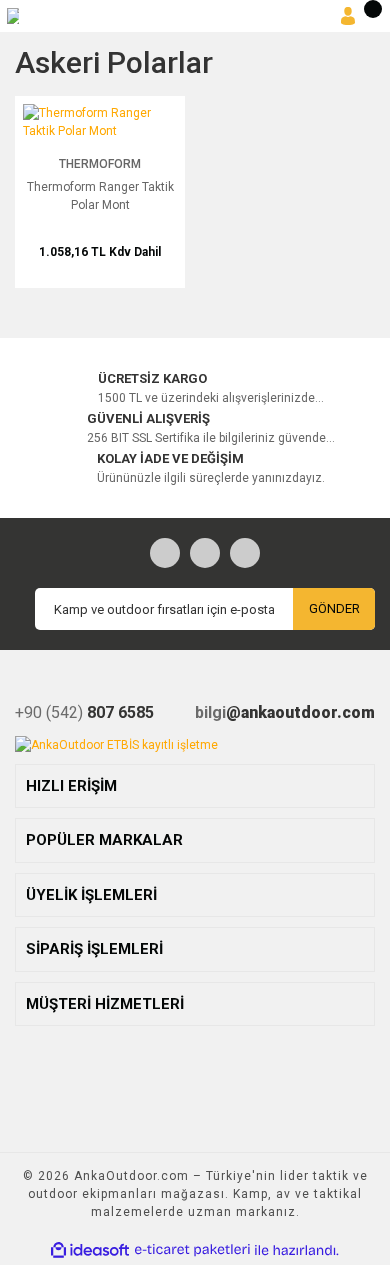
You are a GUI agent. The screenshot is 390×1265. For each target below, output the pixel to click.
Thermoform (100, 164)
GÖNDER (334, 608)
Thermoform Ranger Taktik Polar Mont (100, 196)
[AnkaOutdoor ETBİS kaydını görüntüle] (116, 744)
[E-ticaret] (192, 1250)
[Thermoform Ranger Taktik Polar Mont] (100, 121)
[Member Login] (348, 16)
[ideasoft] (90, 1250)
